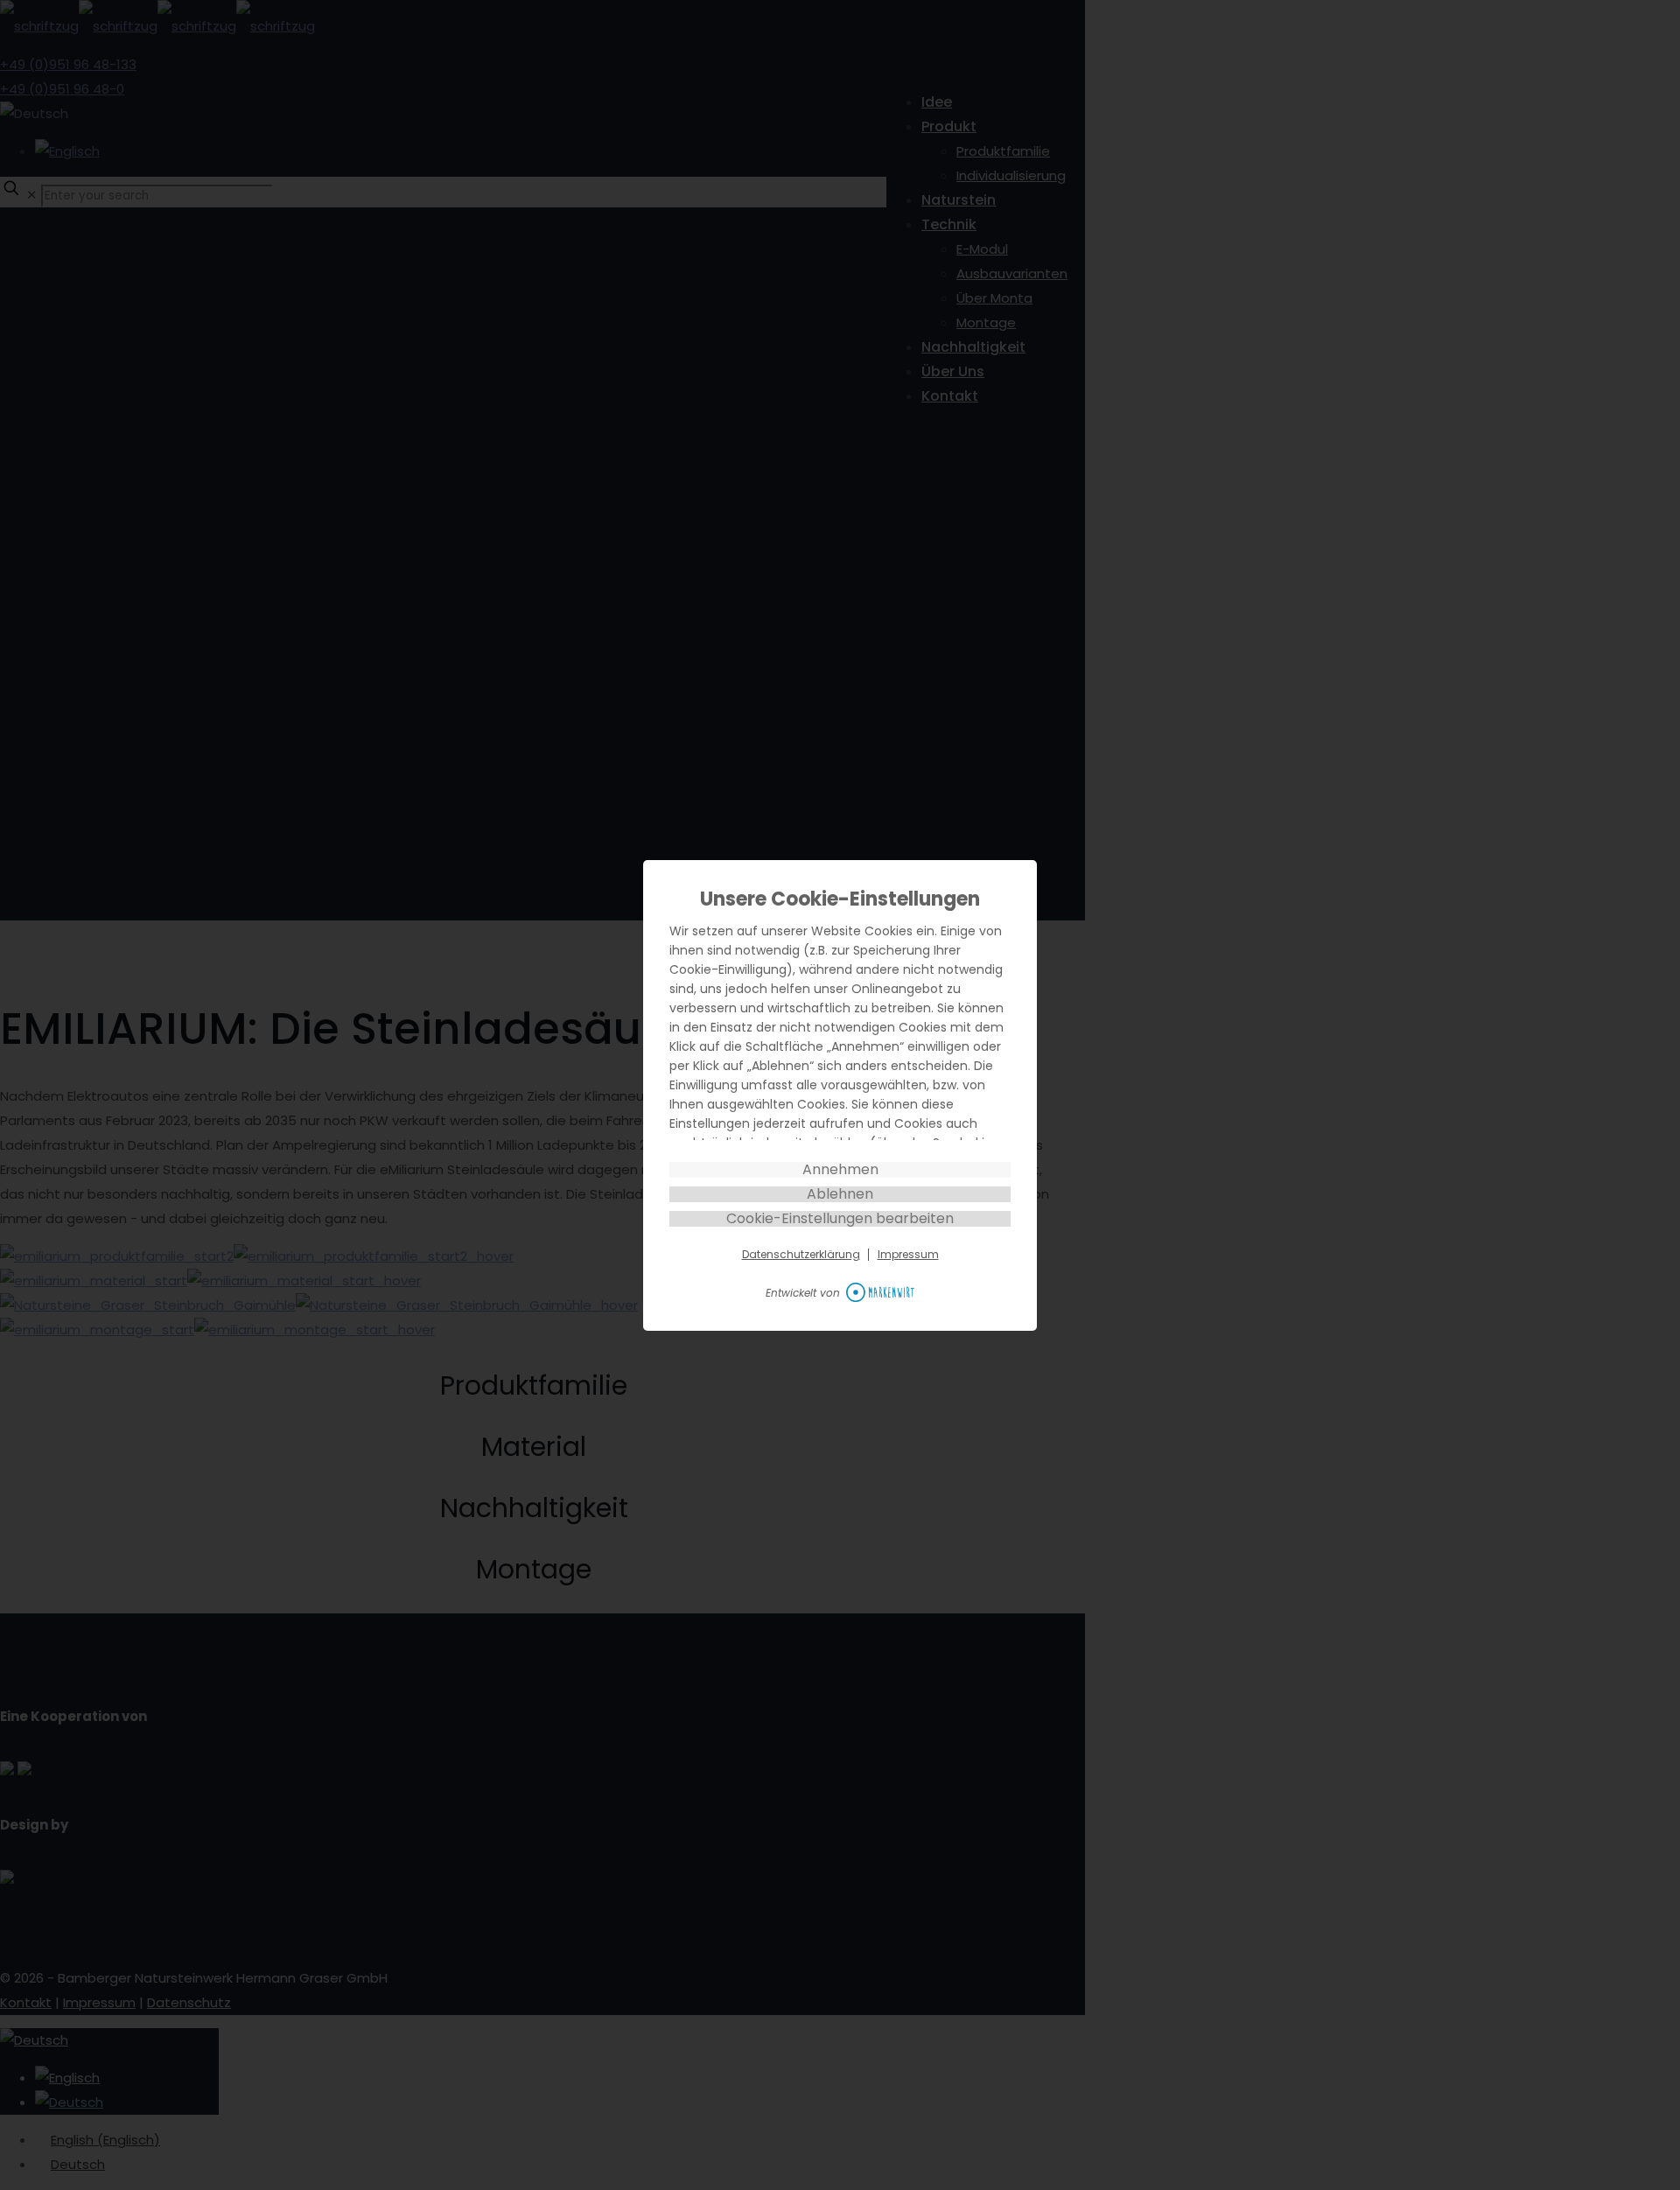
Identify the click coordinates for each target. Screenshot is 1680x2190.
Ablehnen (840, 1194)
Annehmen (840, 1170)
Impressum (908, 1255)
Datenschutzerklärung (801, 1255)
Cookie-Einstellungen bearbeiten (840, 1219)
